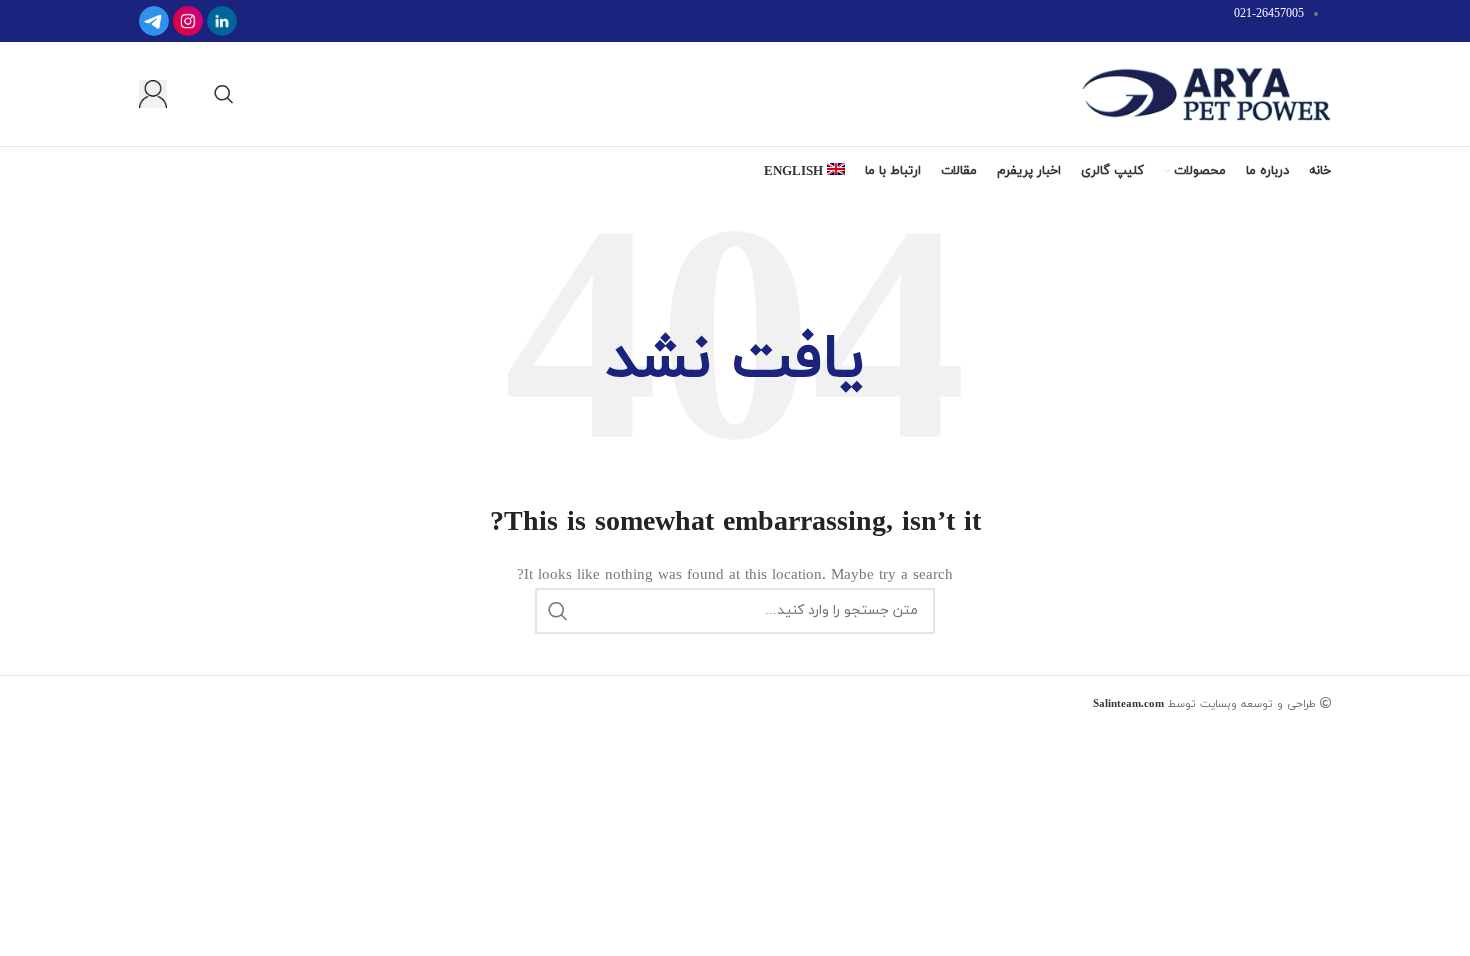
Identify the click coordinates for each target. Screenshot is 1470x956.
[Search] (224, 94)
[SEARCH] (558, 611)
